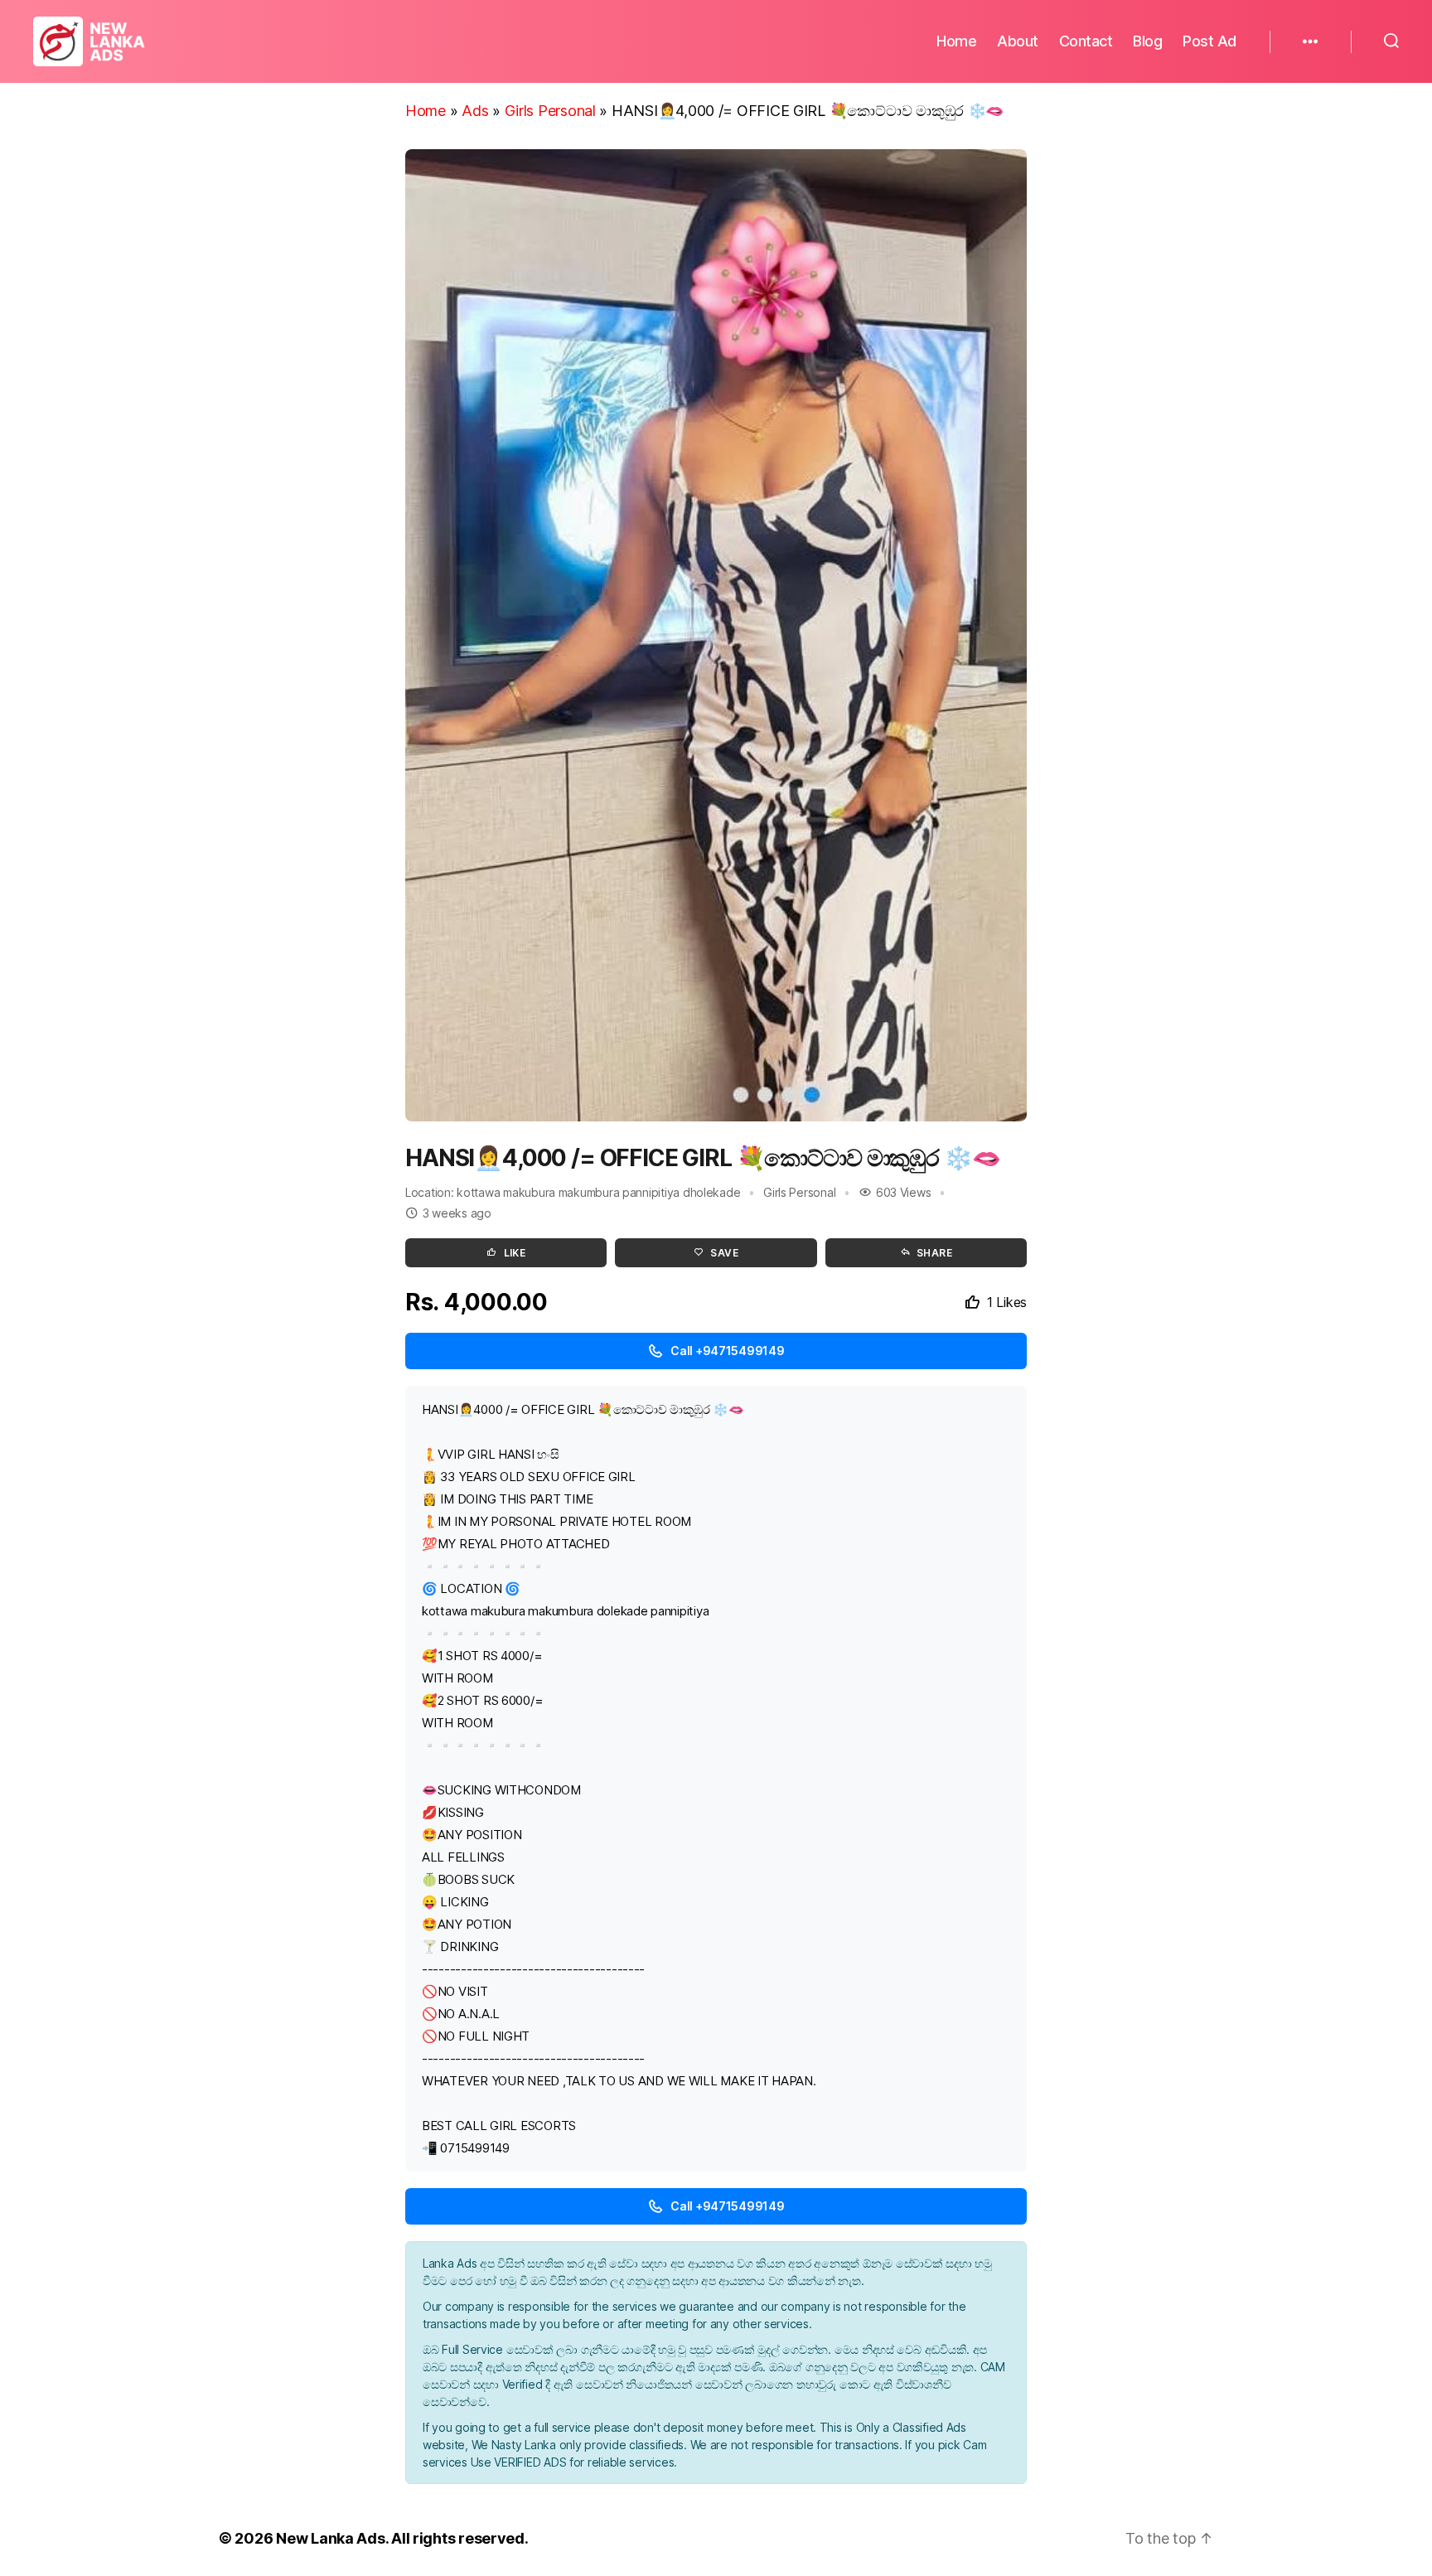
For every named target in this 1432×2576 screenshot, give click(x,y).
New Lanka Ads (331, 2538)
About (1018, 41)
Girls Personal (550, 111)
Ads (475, 111)
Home (956, 41)
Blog (1147, 41)
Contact (1086, 41)
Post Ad (1209, 41)
